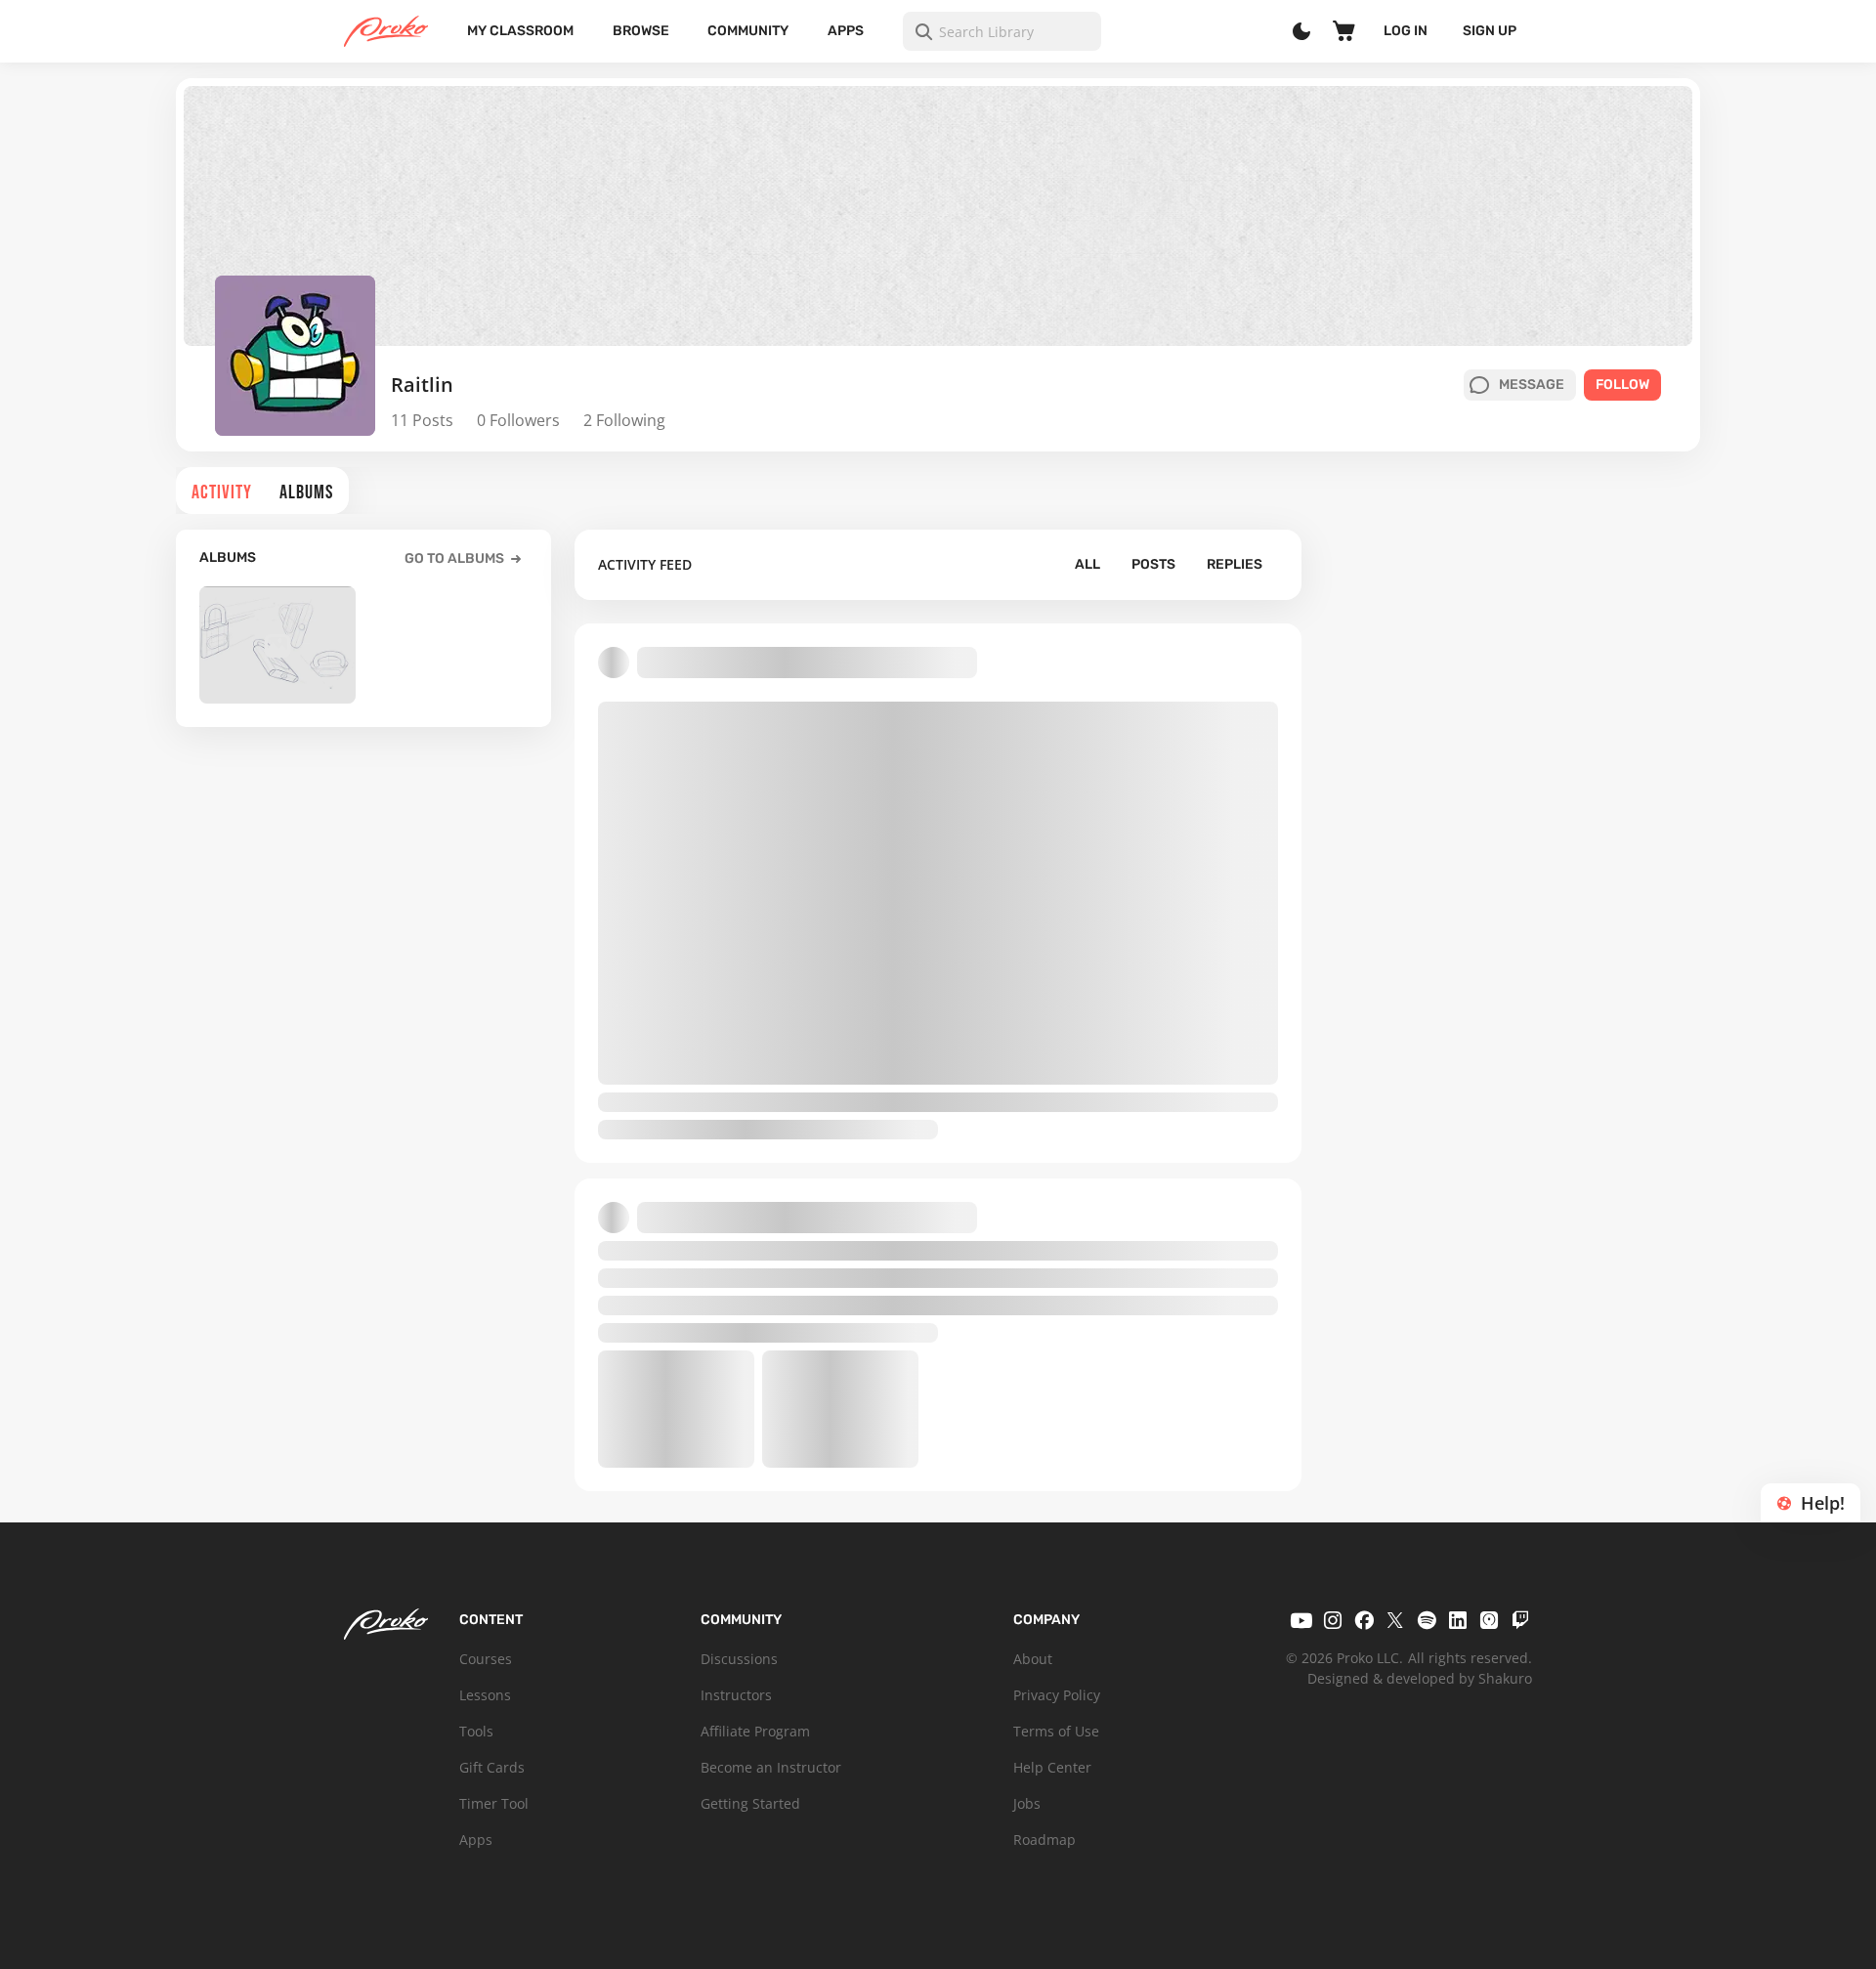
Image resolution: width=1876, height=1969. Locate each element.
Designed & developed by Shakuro (1420, 1678)
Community (748, 31)
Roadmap (1045, 1840)
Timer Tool (494, 1803)
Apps (846, 31)
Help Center (1052, 1767)
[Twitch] (1520, 1620)
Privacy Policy (1057, 1695)
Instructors (736, 1695)
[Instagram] (1333, 1620)
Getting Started (750, 1803)
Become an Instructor (771, 1767)
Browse (641, 31)
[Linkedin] (1458, 1620)
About (1033, 1659)
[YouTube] (1301, 1620)
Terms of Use (1056, 1731)
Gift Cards (492, 1767)
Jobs (1027, 1803)
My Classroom (520, 31)
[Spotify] (1427, 1620)
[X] (1395, 1620)
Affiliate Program (755, 1731)
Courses (486, 1659)
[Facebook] (1364, 1620)
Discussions (739, 1659)
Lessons (485, 1695)
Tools (476, 1731)
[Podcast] (1489, 1620)
